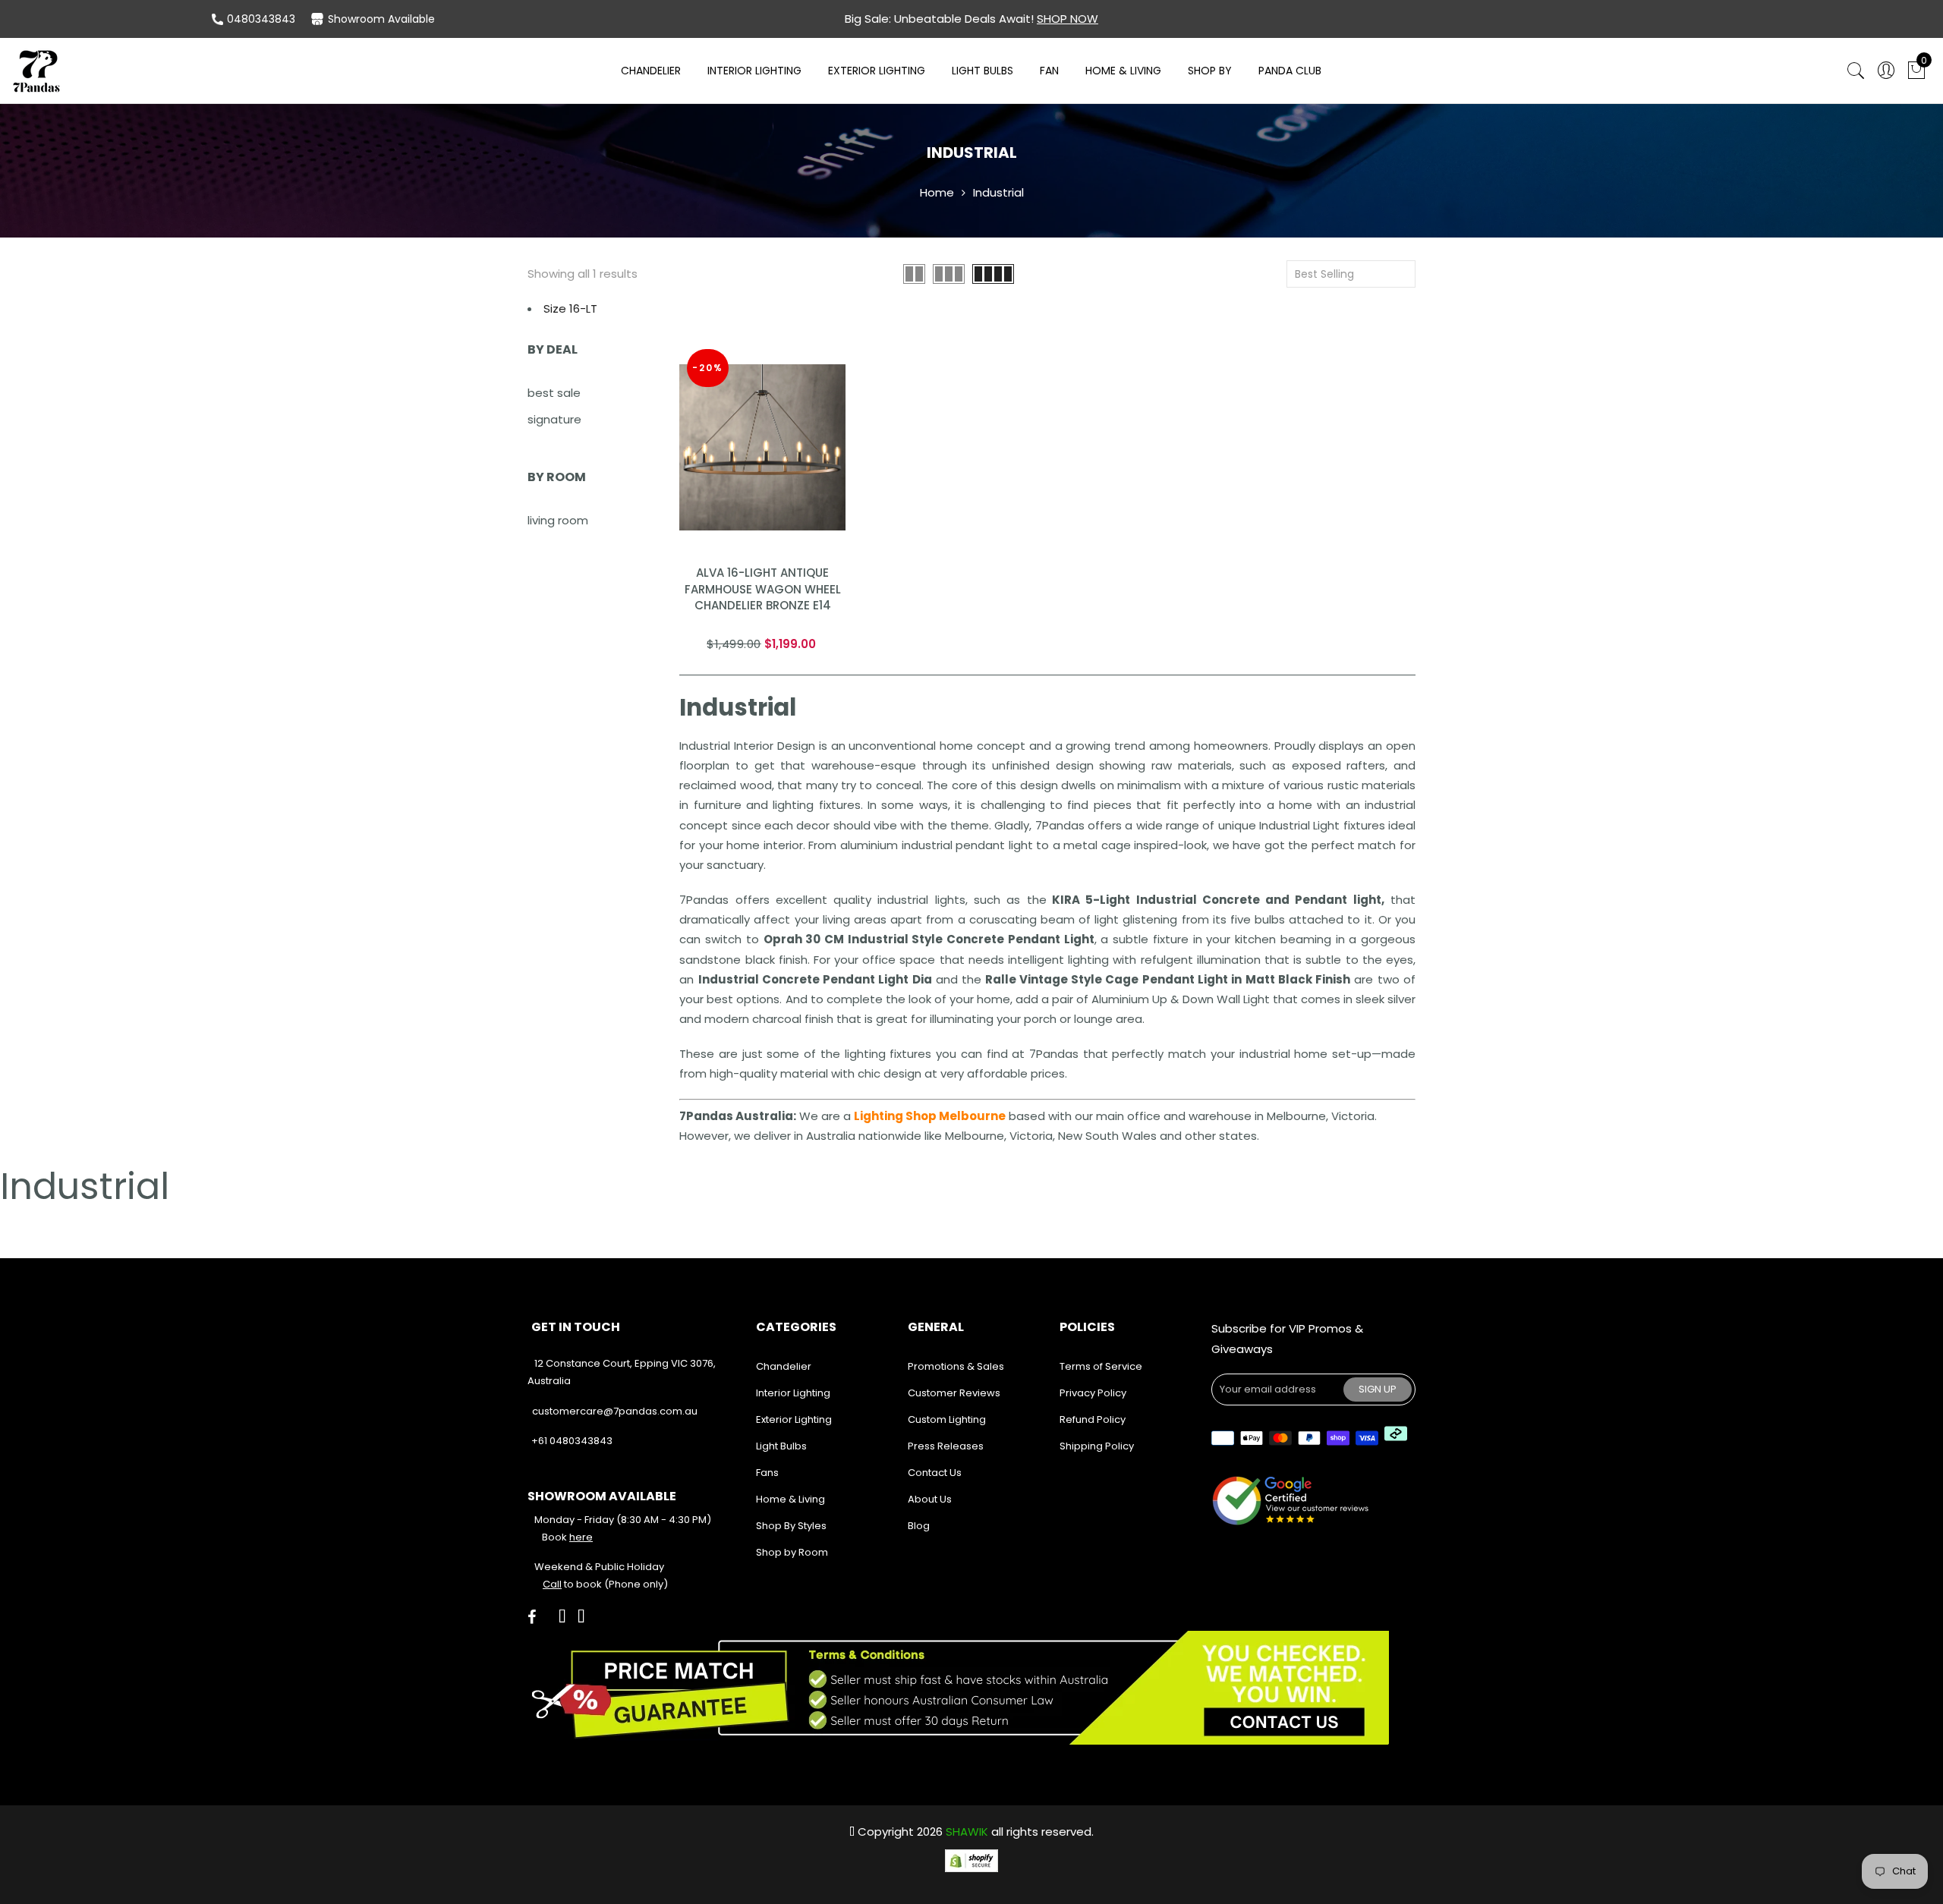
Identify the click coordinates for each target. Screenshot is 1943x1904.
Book (567, 1537)
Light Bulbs (983, 71)
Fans (767, 1473)
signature (554, 419)
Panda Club (1290, 71)
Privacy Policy (1093, 1393)
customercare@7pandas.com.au (615, 1411)
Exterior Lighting (877, 71)
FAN (1049, 71)
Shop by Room (792, 1552)
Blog (919, 1526)
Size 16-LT (570, 308)
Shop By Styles (791, 1526)
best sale (554, 393)
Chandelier (651, 71)
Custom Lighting (947, 1419)
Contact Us (935, 1473)
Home (937, 192)
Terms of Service (1101, 1366)
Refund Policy (1093, 1419)
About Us (930, 1499)
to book (572, 1584)
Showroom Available (381, 19)
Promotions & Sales (956, 1366)
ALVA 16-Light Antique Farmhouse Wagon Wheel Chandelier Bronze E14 (763, 589)
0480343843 (261, 19)
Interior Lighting (754, 71)
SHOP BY (1210, 71)
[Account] (1886, 71)
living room (558, 520)
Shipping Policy (1097, 1446)
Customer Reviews (954, 1393)
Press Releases (946, 1446)
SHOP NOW (1068, 19)
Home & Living (1123, 71)
